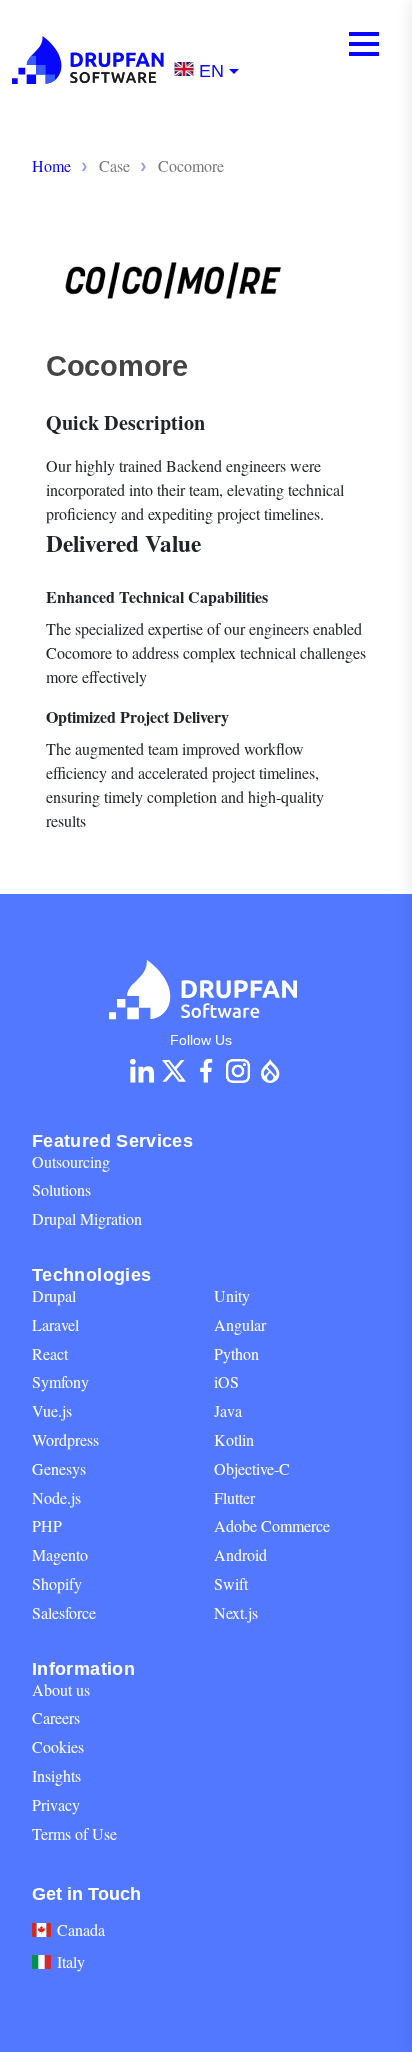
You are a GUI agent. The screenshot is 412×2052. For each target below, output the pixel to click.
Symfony (60, 1381)
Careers (56, 1717)
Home (51, 165)
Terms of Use (74, 1833)
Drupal (54, 1295)
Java (228, 1410)
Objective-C (252, 1468)
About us (61, 1689)
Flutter (234, 1497)
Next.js (236, 1612)
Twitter (174, 1071)
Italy (71, 1961)
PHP (47, 1525)
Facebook (206, 1071)
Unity (232, 1295)
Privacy (56, 1804)
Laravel (55, 1324)
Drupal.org (270, 1071)
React (50, 1353)
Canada (81, 1929)
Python (236, 1353)
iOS (226, 1381)
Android (240, 1554)
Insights (56, 1775)
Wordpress (65, 1439)
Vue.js (52, 1410)
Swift (231, 1583)
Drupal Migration (87, 1218)
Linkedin (142, 1071)
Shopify (57, 1583)
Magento (60, 1554)
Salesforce (64, 1612)
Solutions (61, 1189)
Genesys (59, 1468)
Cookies (58, 1746)
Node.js (56, 1497)
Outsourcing (71, 1161)
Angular (240, 1324)
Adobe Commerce (272, 1525)
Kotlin (234, 1439)
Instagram (238, 1071)
